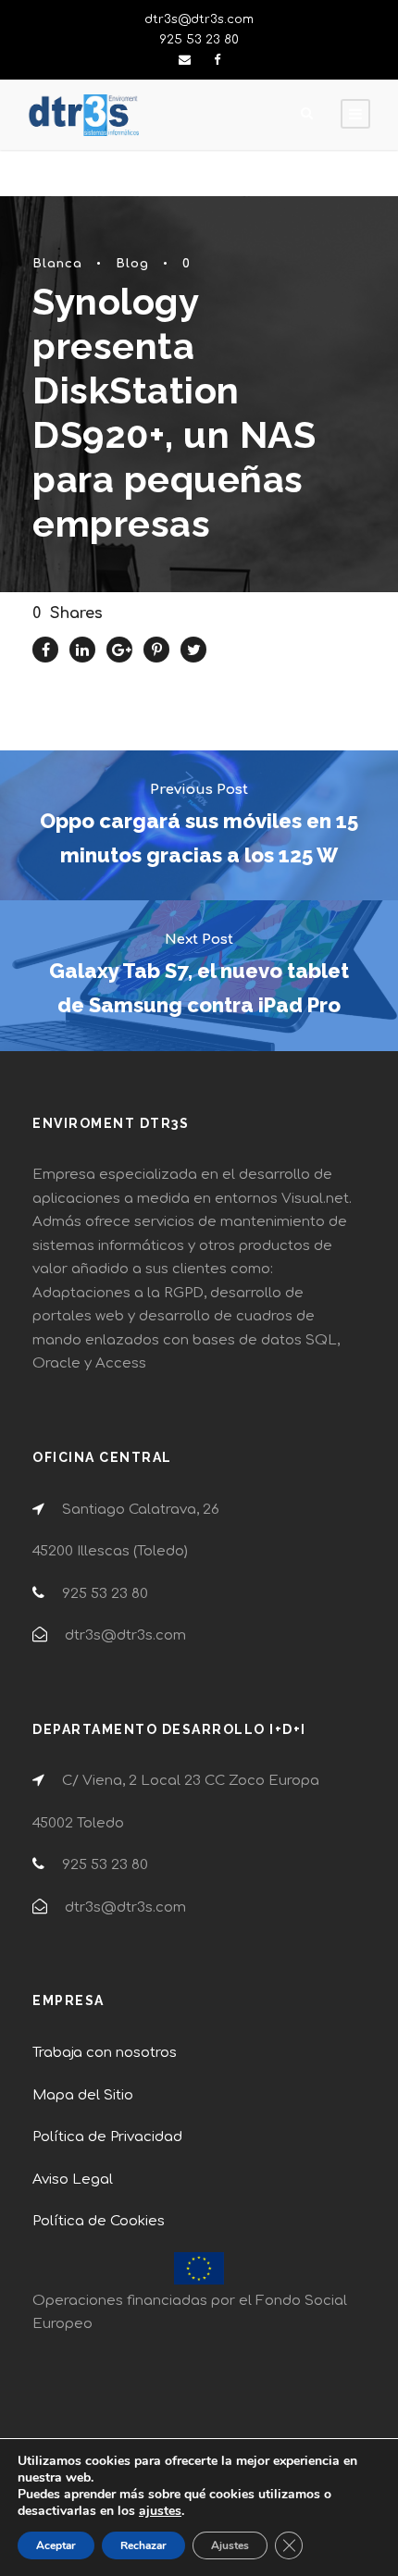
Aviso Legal (73, 2180)
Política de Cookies (99, 2221)
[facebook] (217, 60)
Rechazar (143, 2545)
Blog (132, 264)
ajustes (160, 2511)
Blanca (57, 264)
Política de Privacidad (107, 2137)
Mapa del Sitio (83, 2095)
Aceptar (56, 2545)
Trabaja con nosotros (105, 2053)
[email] (185, 60)
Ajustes (230, 2545)
